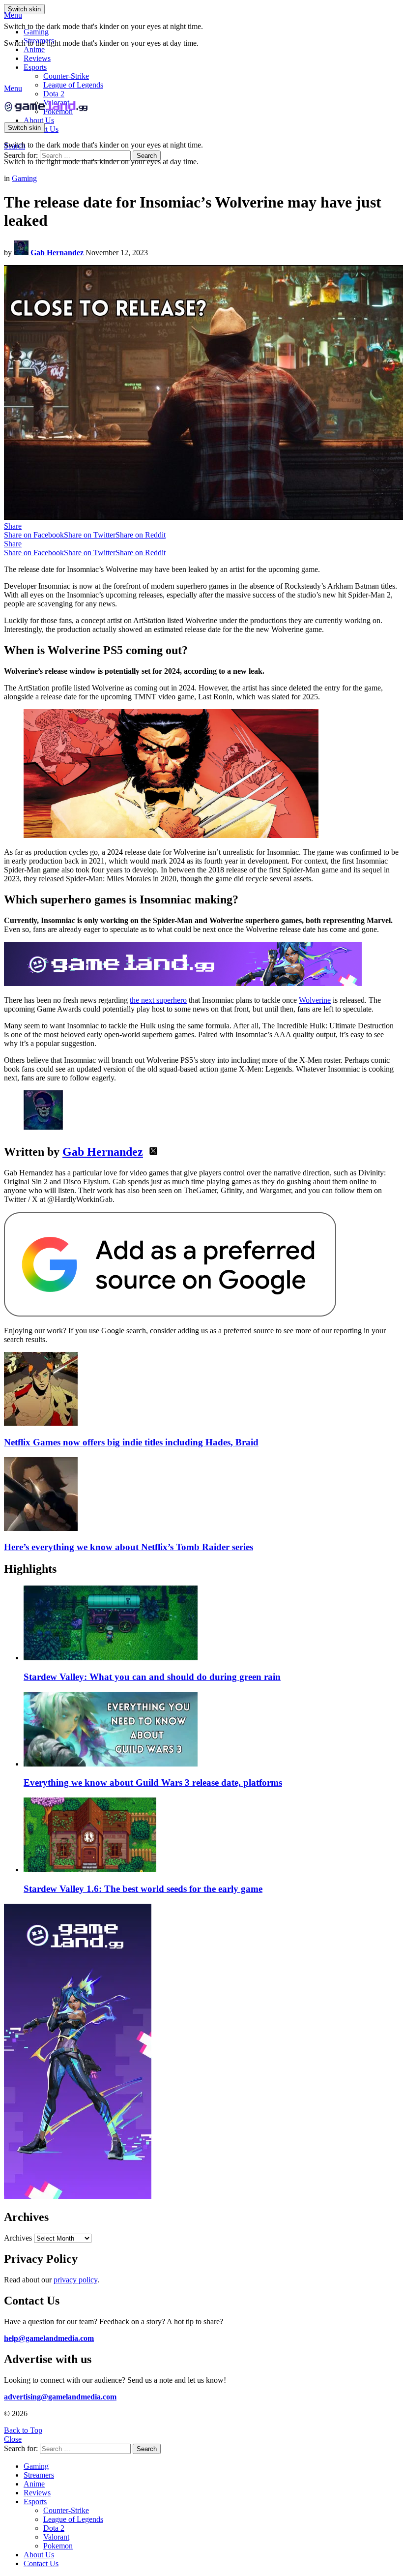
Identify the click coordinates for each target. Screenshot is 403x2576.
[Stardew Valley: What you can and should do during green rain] (211, 1624)
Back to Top (23, 2430)
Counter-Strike (66, 76)
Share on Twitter (90, 535)
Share (13, 526)
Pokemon (58, 2546)
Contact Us (41, 2563)
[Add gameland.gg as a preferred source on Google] (170, 1314)
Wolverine (315, 1000)
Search (147, 156)
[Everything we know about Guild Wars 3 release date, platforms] (211, 1730)
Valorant (56, 2537)
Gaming (36, 32)
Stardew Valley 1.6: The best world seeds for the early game (143, 1889)
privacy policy (75, 2280)
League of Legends (73, 85)
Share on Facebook (34, 535)
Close (13, 2439)
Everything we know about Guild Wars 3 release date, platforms (153, 1782)
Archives (18, 2238)
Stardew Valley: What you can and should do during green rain (152, 1677)
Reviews (37, 58)
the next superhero (158, 1000)
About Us (39, 120)
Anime (34, 49)
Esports (35, 67)
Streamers (39, 41)
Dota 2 (54, 94)
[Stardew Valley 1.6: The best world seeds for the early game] (211, 1836)
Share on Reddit (141, 535)
